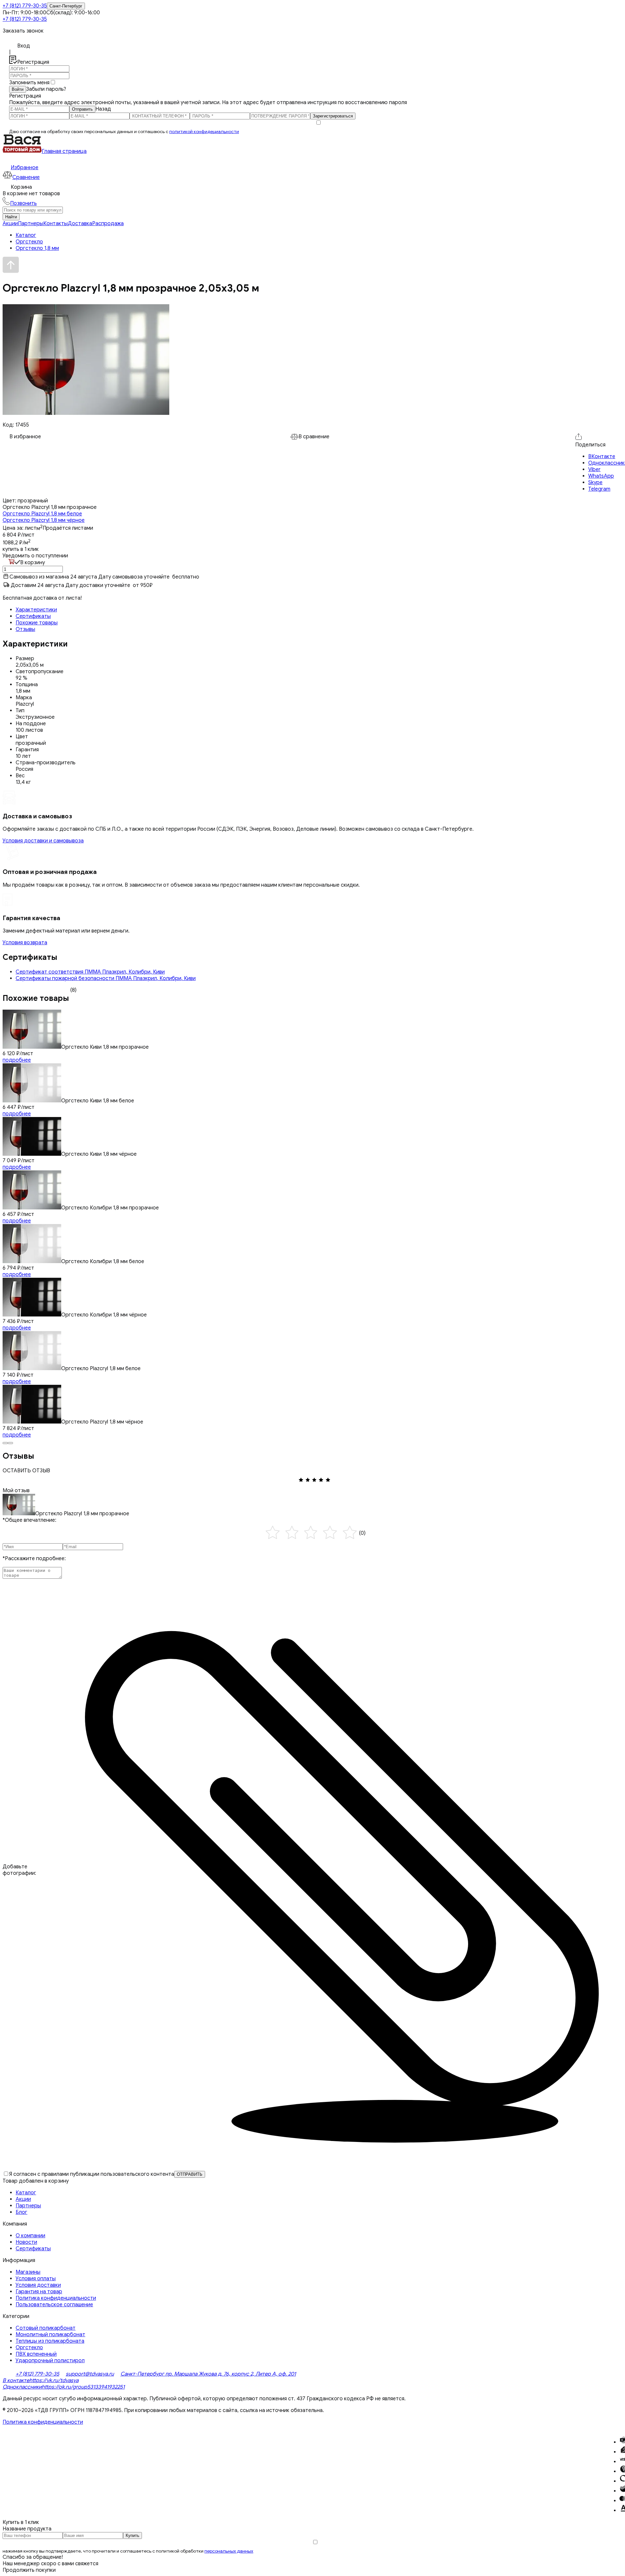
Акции (10, 224)
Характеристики (36, 610)
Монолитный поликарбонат (50, 2335)
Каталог (26, 2193)
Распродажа (108, 224)
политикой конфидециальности (204, 132)
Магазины (28, 2272)
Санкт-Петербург (66, 6)
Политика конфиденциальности (56, 2298)
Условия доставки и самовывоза (43, 841)
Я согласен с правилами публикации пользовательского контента (92, 2174)
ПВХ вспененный (36, 2354)
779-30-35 (25, 6)
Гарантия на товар (39, 2292)
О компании (30, 2236)
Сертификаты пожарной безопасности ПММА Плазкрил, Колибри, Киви (106, 978)
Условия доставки (38, 2285)
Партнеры (31, 224)
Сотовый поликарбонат (46, 2328)
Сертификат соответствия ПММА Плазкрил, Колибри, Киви (90, 972)
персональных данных (229, 2551)
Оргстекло (29, 2348)
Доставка (80, 224)
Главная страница (64, 151)
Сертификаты (33, 616)
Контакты (56, 224)
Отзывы (25, 629)
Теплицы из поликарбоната (50, 2341)
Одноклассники (22, 2387)
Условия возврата (25, 943)
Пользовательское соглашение (54, 2305)
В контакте (16, 2380)
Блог (21, 2212)
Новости (26, 2242)
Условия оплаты (36, 2279)
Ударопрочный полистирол (50, 2361)
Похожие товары (37, 623)
